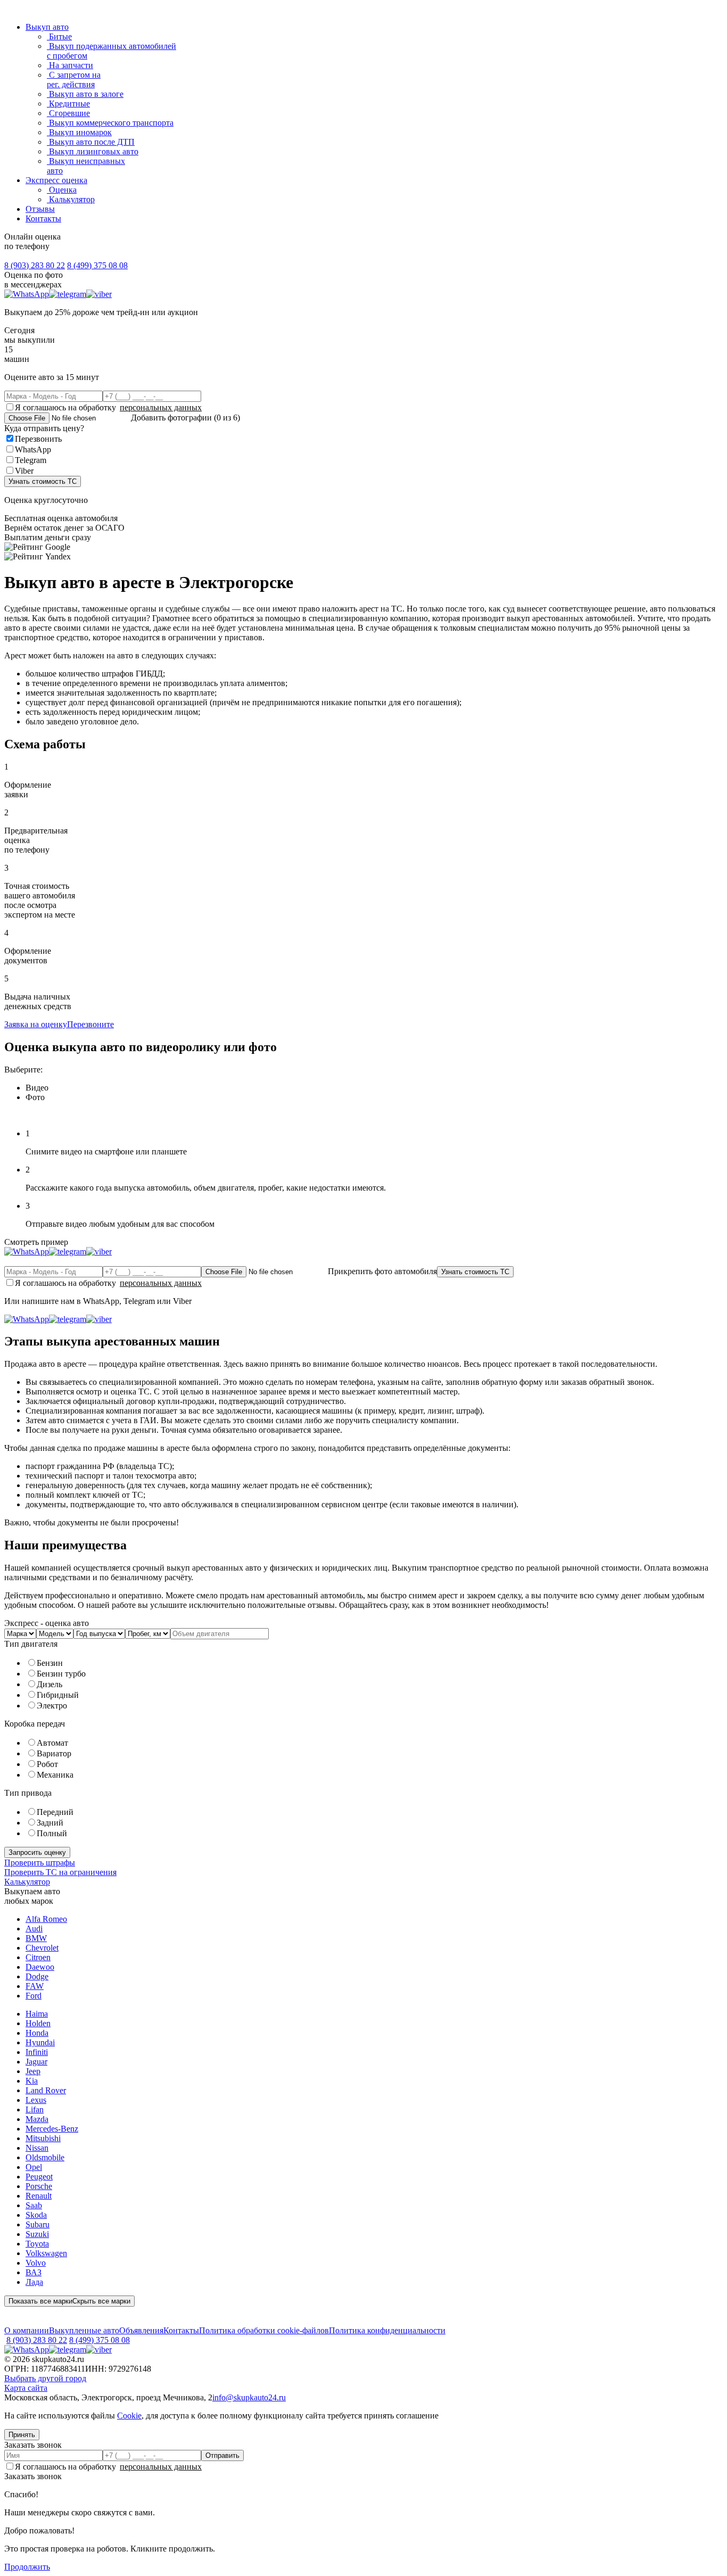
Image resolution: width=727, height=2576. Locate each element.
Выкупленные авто (84, 2330)
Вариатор (54, 1753)
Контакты (43, 218)
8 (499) (97, 265)
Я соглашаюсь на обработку (108, 407)
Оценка (62, 190)
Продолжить (27, 2567)
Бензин (50, 1663)
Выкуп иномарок (79, 132)
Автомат (52, 1743)
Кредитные (68, 104)
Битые (59, 36)
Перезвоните (90, 1024)
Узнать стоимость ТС (43, 481)
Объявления (141, 2330)
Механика (55, 1775)
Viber (24, 471)
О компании (27, 2330)
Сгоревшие (68, 113)
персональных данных (161, 407)
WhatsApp (33, 449)
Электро (52, 1706)
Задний (50, 1823)
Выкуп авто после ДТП (91, 142)
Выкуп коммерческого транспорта (110, 123)
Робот (47, 1764)
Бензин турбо (61, 1674)
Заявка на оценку (36, 1024)
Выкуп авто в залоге (85, 94)
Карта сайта (26, 2388)
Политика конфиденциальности (387, 2330)
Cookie (129, 2416)
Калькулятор (71, 199)
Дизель (49, 1684)
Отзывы (40, 209)
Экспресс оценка (56, 180)
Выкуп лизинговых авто (93, 151)
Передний (55, 1812)
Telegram (31, 460)
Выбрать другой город (45, 2378)
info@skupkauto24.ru (249, 2397)
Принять (22, 2435)
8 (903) (35, 265)
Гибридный (58, 1695)
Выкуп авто (47, 27)
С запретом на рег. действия (74, 80)
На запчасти (70, 65)
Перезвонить (38, 439)
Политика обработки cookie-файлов (264, 2330)
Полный (52, 1833)
